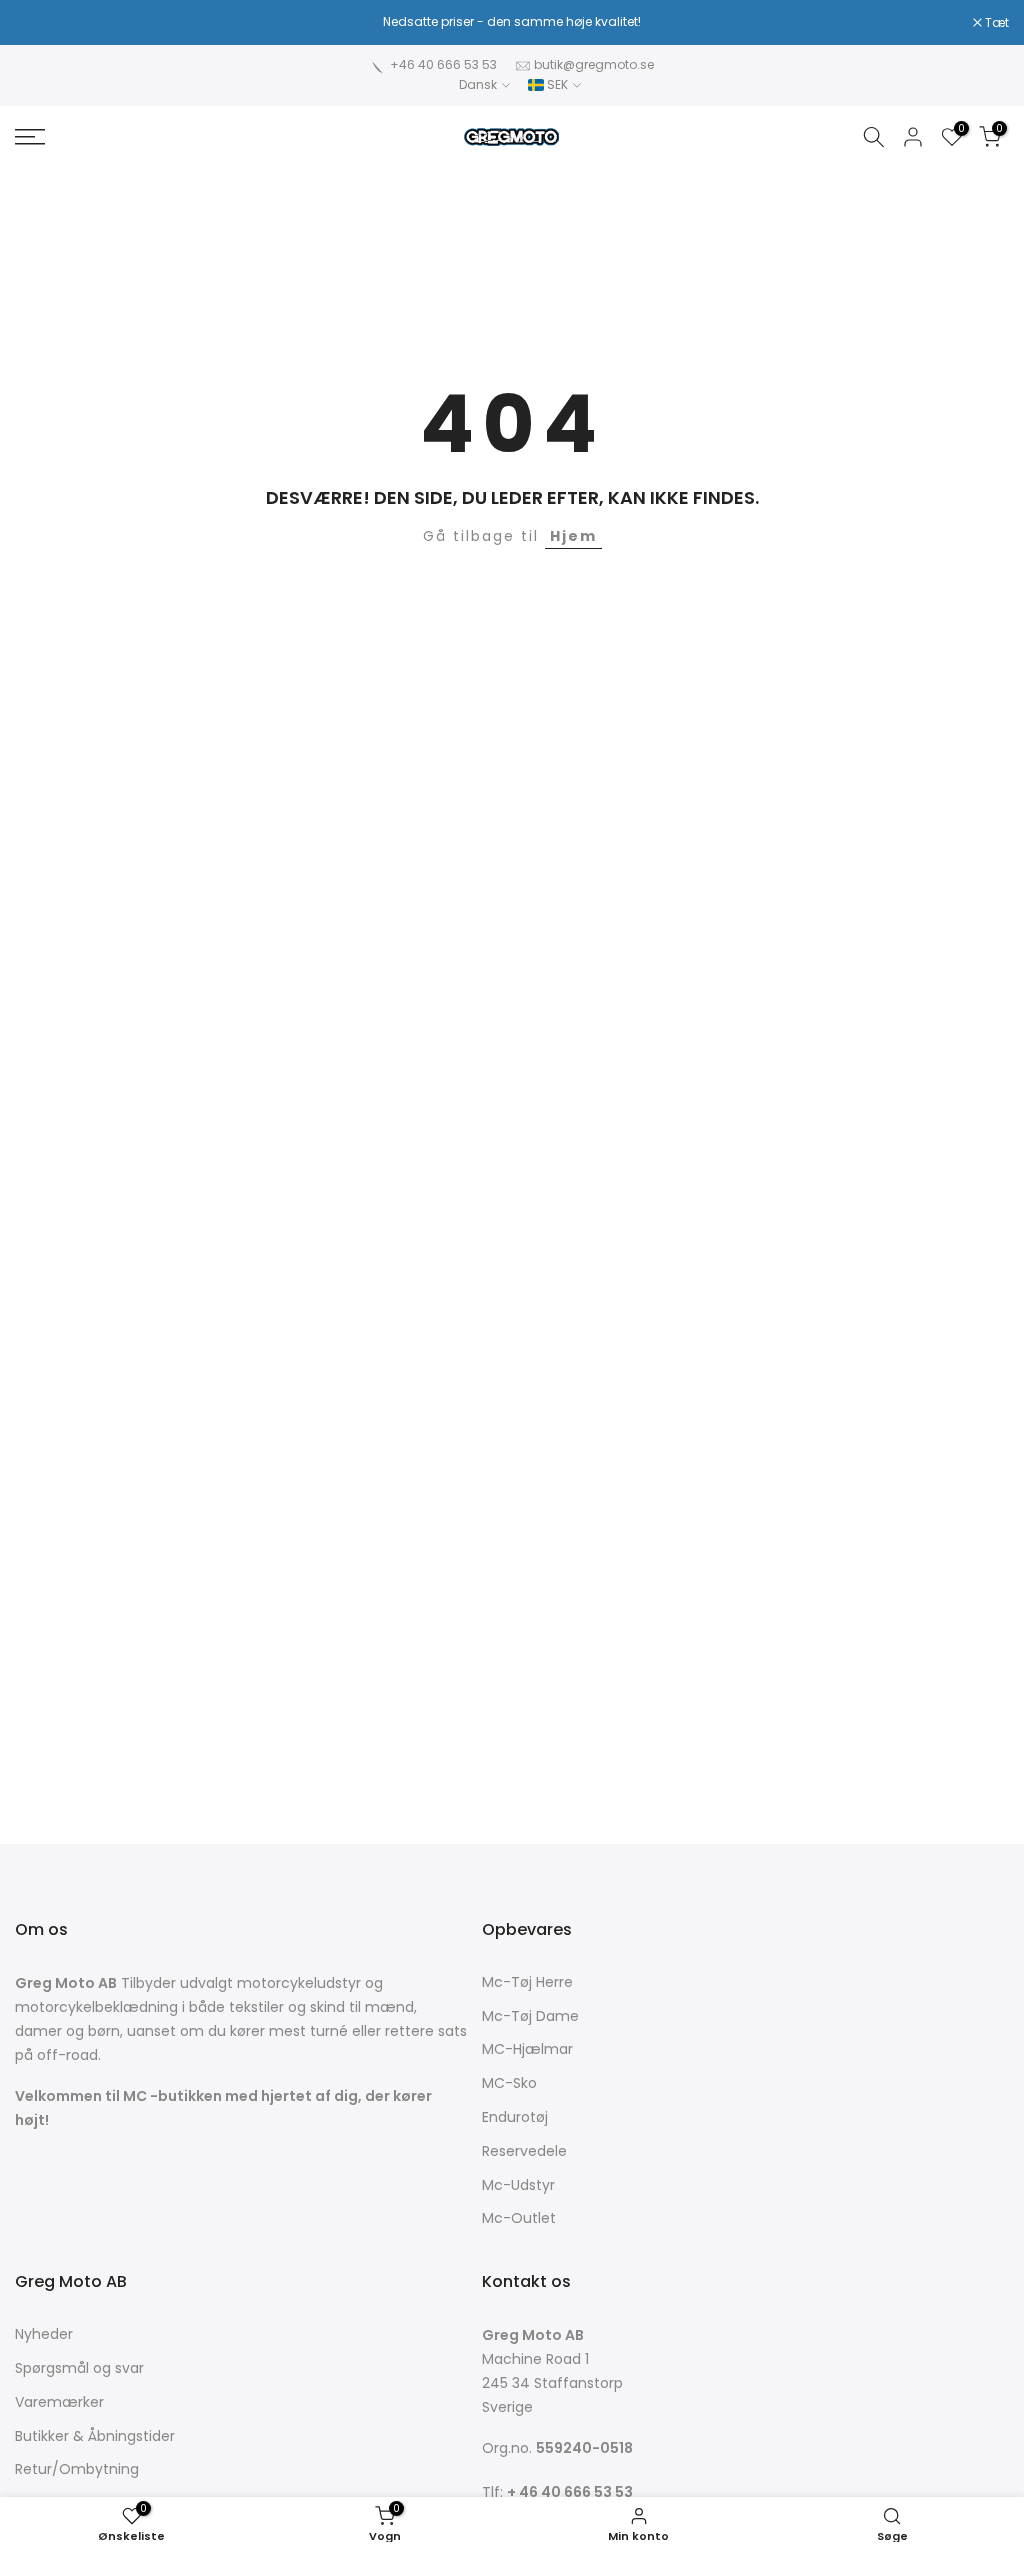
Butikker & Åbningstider (95, 2436)
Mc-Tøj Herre (527, 1982)
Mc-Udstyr (518, 2185)
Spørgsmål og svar (79, 2368)
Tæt (37, 23)
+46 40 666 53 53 (443, 64)
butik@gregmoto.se (594, 64)
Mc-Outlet (519, 2218)
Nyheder (44, 2334)
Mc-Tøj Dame (530, 2016)
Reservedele (524, 2151)
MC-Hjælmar (527, 2049)
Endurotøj (515, 2117)
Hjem (573, 536)
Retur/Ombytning (77, 2469)
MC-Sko (509, 2083)
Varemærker (59, 2402)
